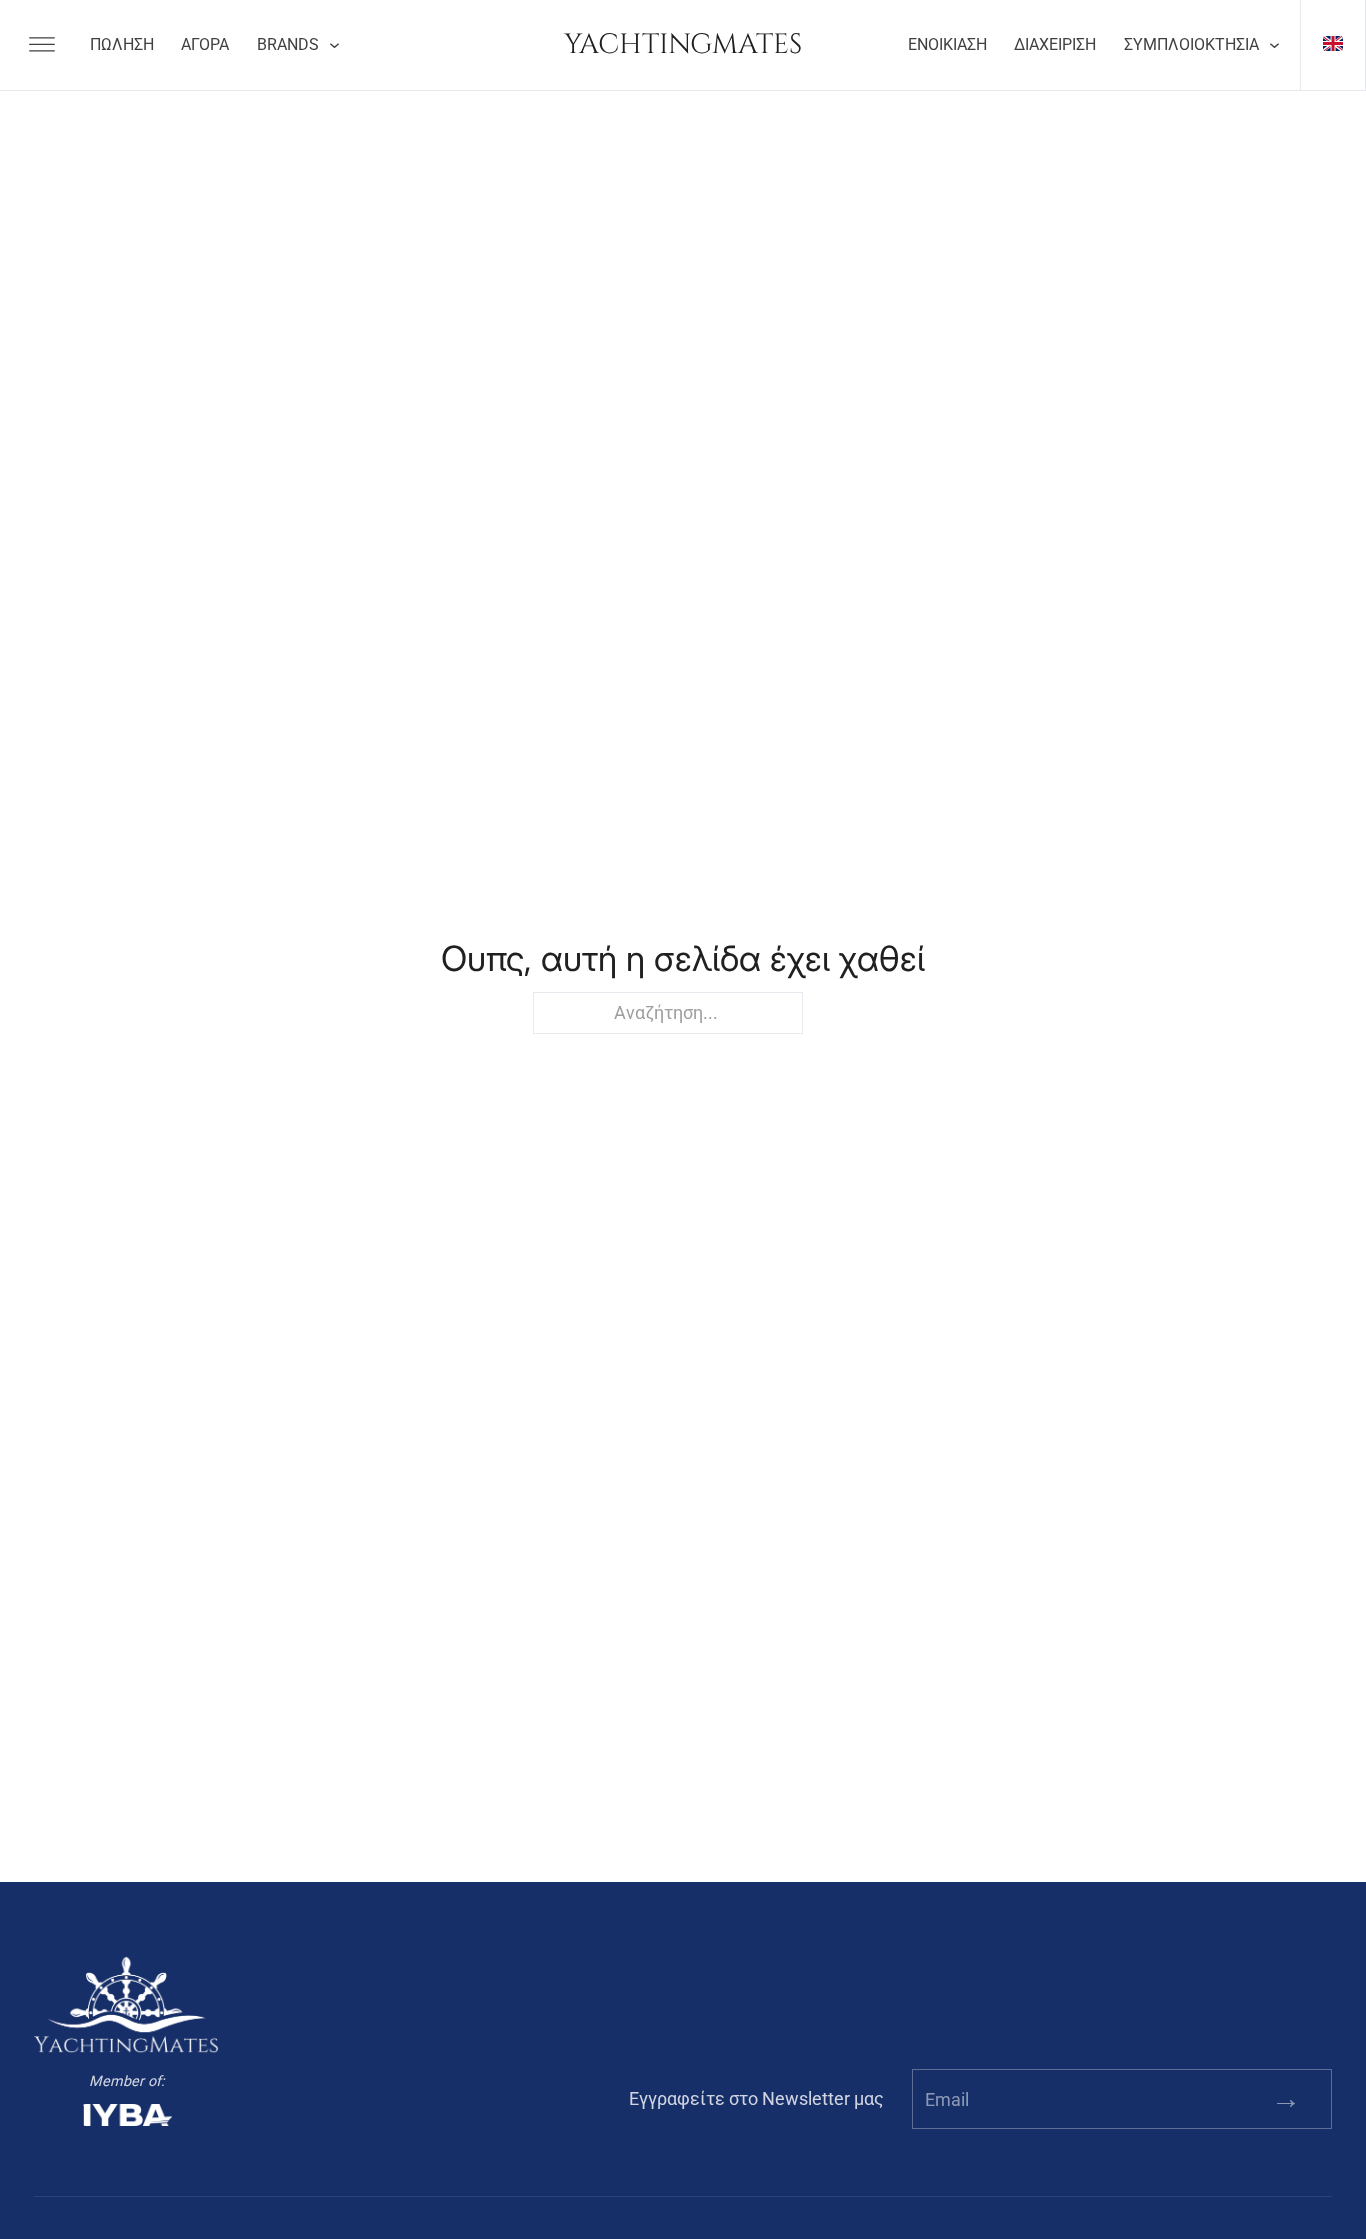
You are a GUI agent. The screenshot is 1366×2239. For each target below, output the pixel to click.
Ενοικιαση (947, 45)
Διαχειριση (1055, 45)
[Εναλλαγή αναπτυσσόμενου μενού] (334, 45)
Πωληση (122, 45)
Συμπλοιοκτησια (1191, 45)
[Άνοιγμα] (42, 45)
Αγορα (205, 45)
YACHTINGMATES (683, 44)
